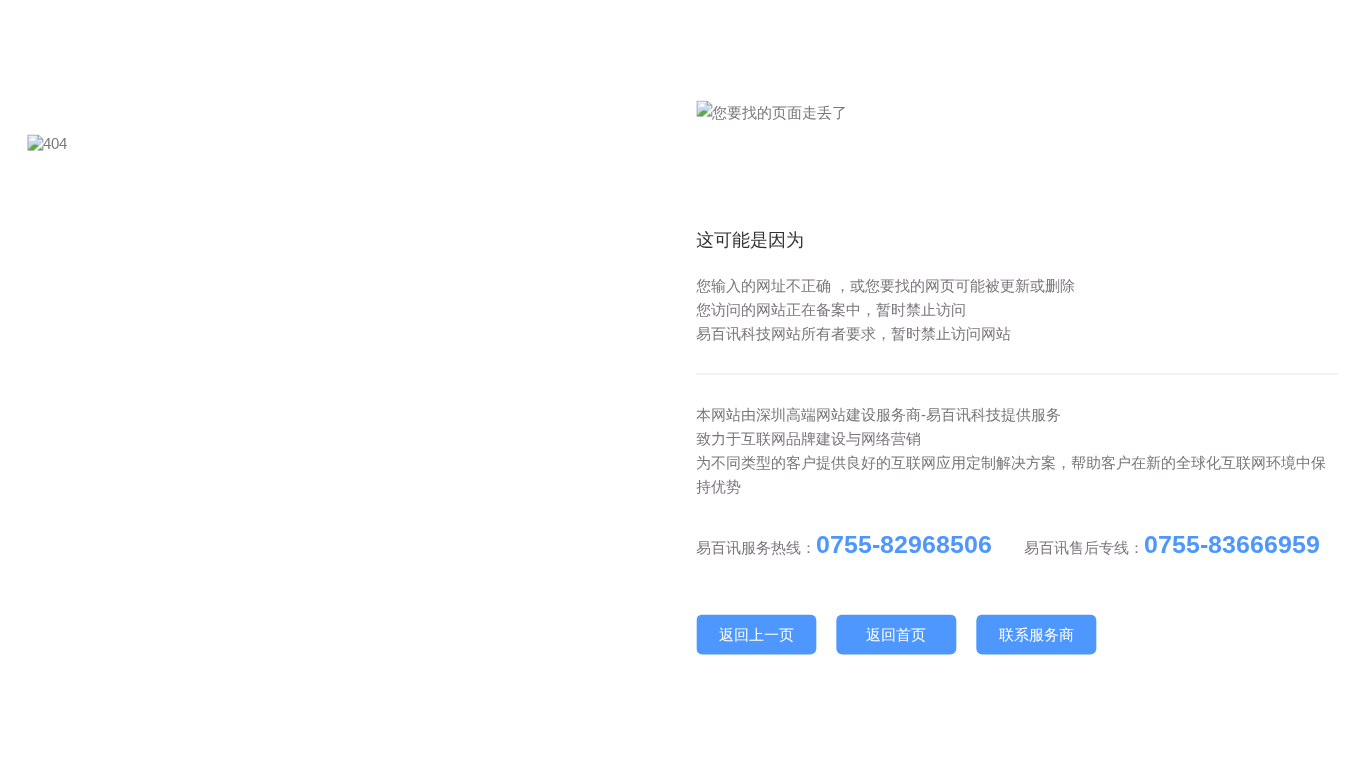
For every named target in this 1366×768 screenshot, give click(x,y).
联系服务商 (1036, 634)
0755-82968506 (904, 544)
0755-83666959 (1232, 544)
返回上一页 (756, 634)
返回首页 (896, 634)
